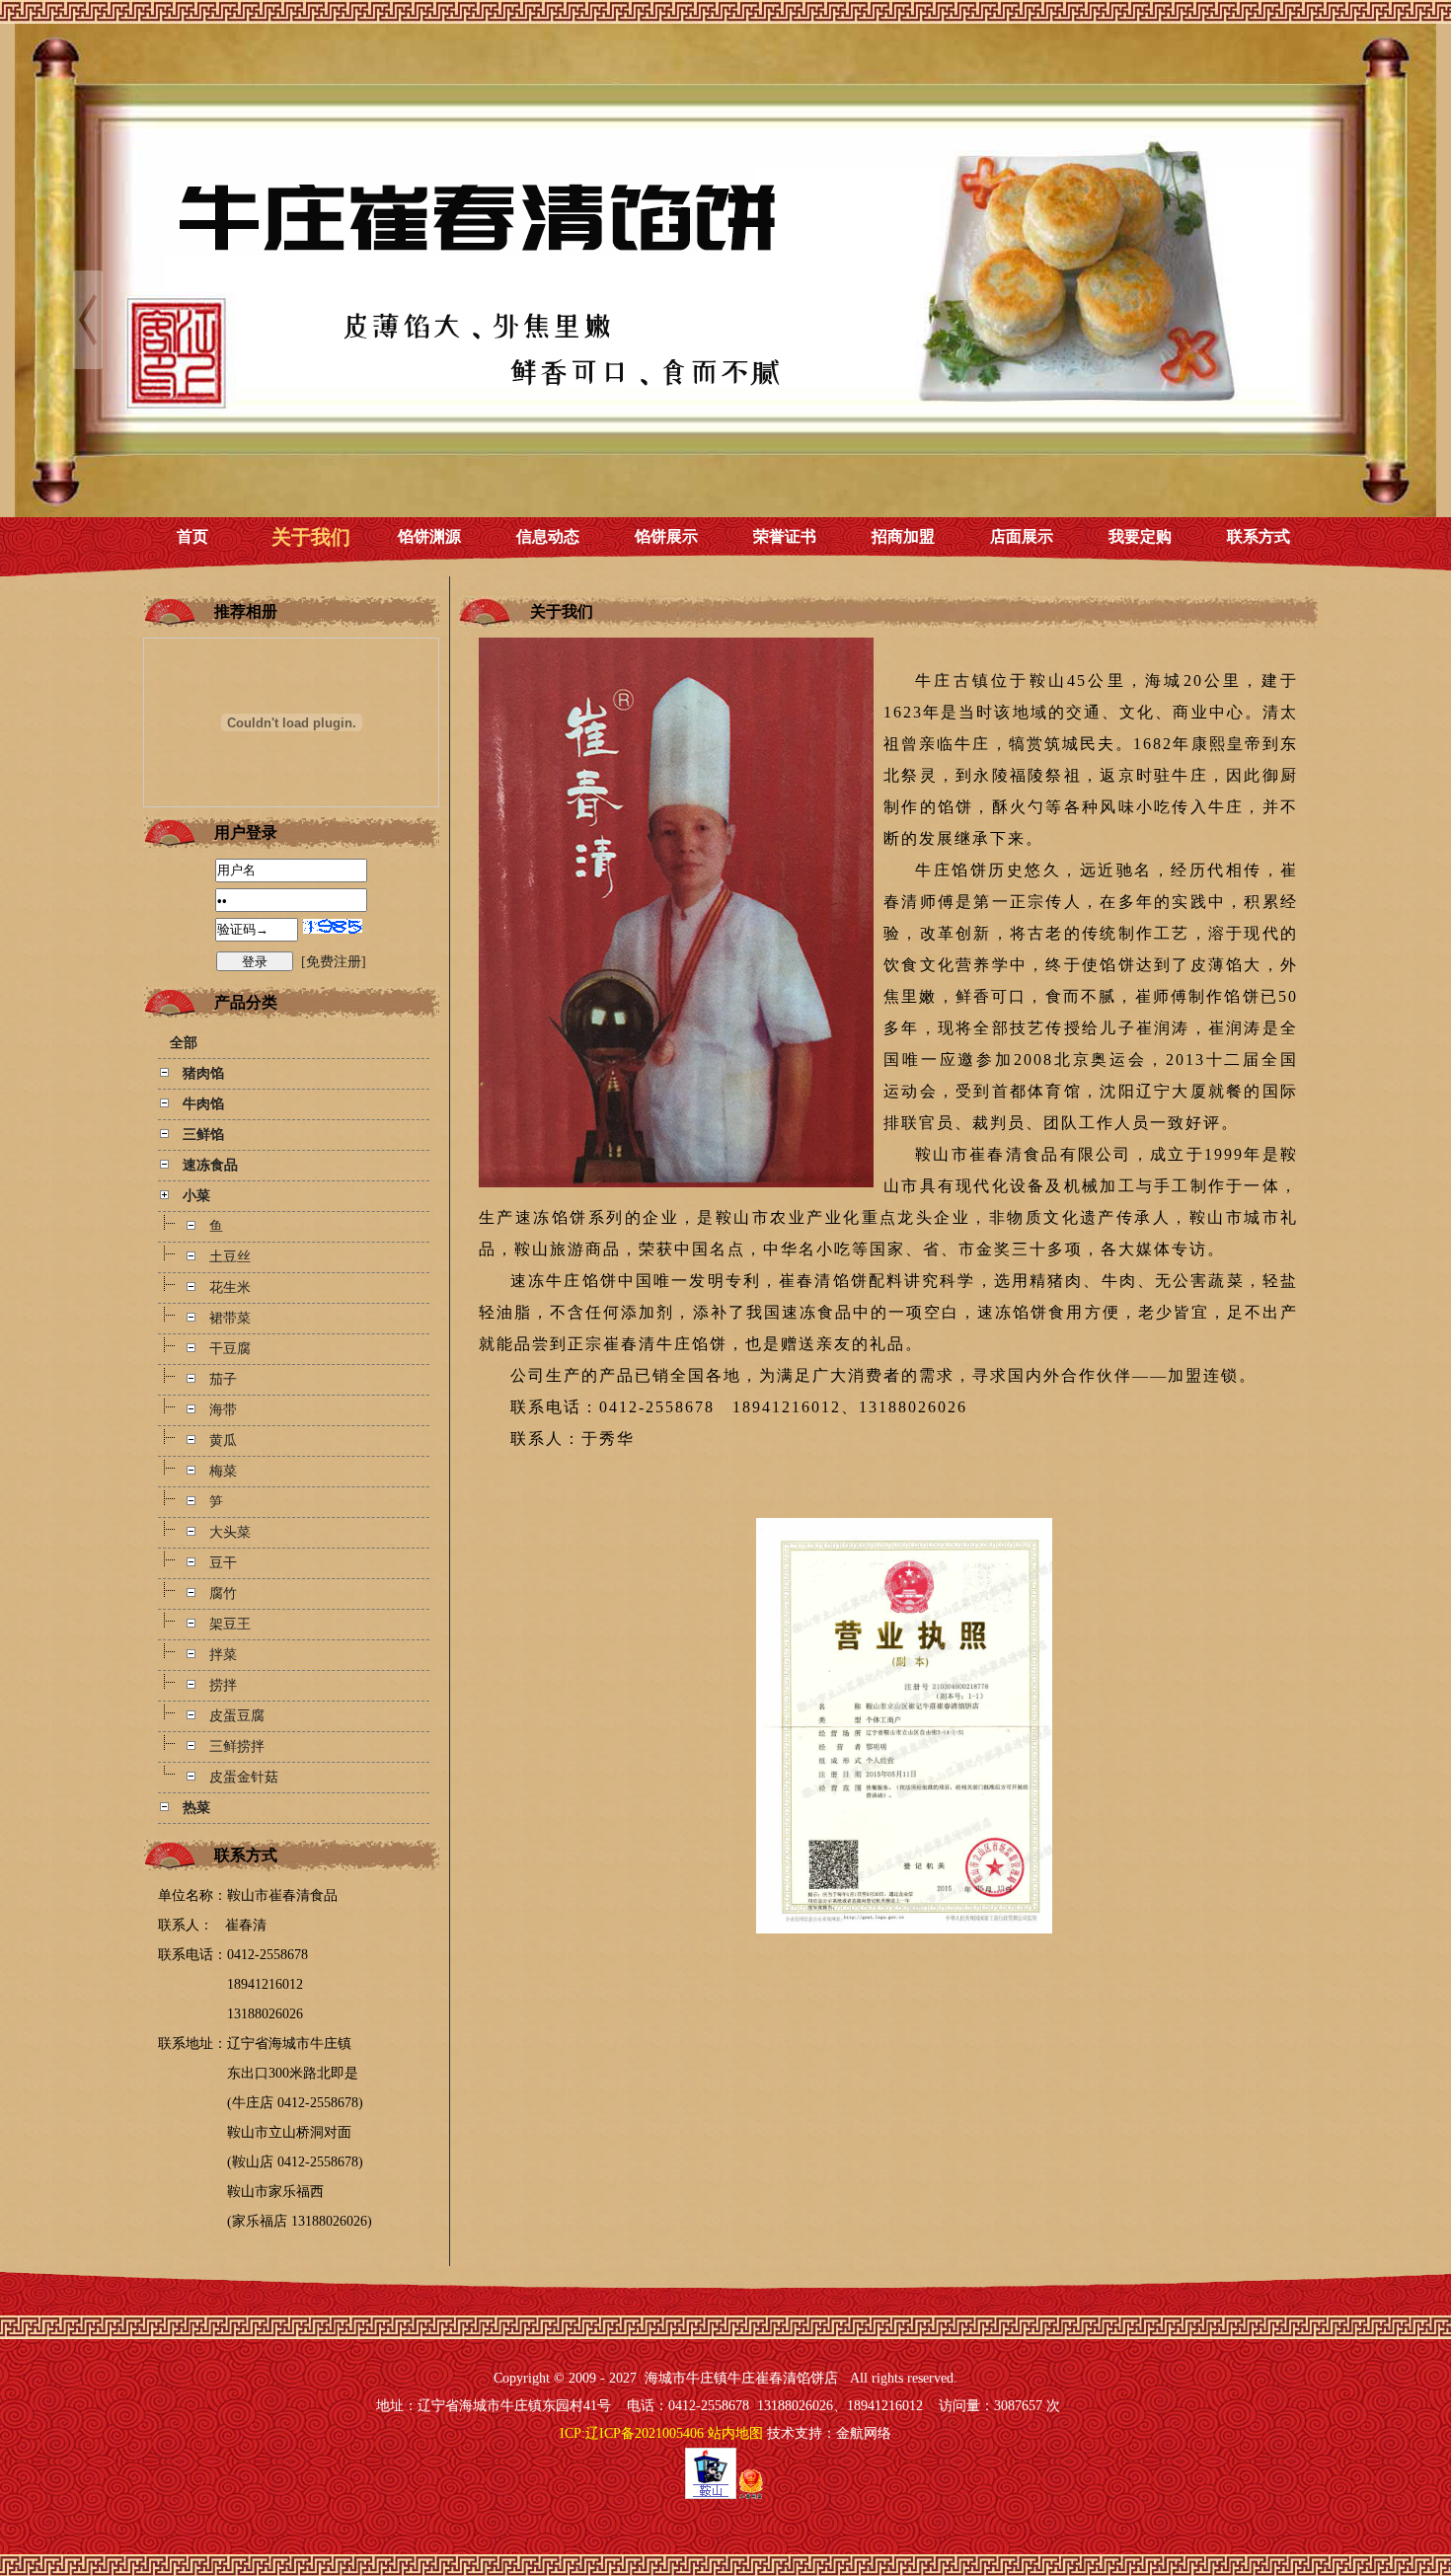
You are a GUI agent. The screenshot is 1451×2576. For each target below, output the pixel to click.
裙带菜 (230, 1318)
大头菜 (230, 1532)
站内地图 (735, 2433)
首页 (192, 536)
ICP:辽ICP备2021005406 (632, 2433)
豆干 (223, 1563)
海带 (223, 1410)
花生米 (230, 1288)
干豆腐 (230, 1349)
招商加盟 (903, 536)
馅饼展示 (666, 536)
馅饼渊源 (429, 536)
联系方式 (1259, 536)
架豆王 (230, 1624)
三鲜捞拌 (237, 1746)
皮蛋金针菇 (244, 1777)
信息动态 (548, 536)
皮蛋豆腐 (237, 1716)
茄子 (223, 1379)
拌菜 (223, 1655)
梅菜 (223, 1471)
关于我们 (311, 537)
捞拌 (223, 1685)
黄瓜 (223, 1440)
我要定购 (1140, 536)
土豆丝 (230, 1257)
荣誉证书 (785, 536)
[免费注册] (334, 962)
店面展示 (1022, 536)
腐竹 (223, 1593)
